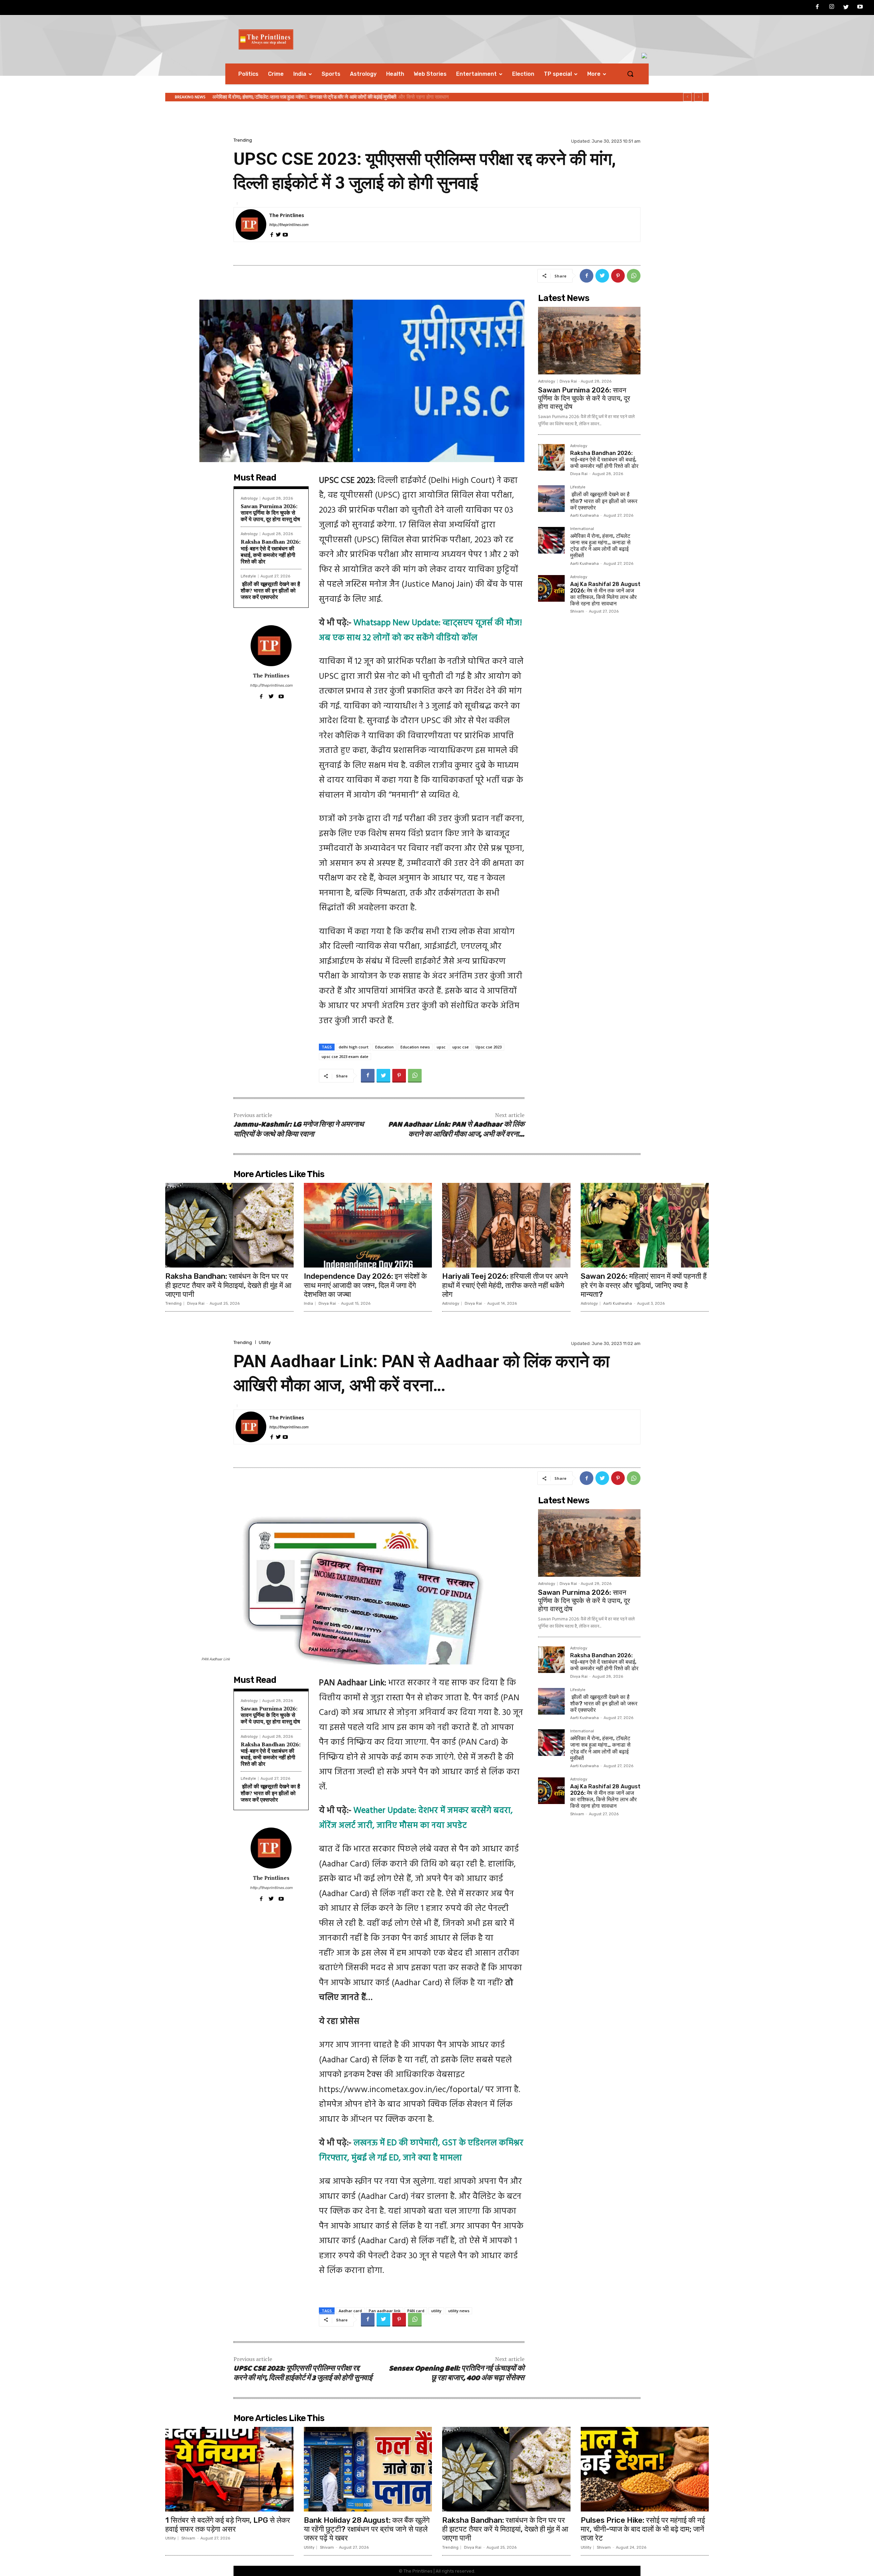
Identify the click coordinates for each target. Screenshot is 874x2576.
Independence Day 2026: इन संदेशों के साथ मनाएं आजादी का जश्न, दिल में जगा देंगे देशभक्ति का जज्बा (365, 1285)
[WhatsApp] (634, 276)
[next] (698, 97)
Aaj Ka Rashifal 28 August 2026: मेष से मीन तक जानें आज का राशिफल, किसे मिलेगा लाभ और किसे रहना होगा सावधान (605, 594)
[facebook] (272, 234)
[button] (630, 74)
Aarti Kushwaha (584, 516)
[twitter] (278, 234)
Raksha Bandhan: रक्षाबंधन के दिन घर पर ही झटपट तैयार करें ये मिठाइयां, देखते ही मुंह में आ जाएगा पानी (228, 1285)
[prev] (687, 97)
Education (384, 1047)
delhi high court (354, 1047)
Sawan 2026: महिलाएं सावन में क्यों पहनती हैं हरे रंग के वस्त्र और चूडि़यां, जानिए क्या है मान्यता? (644, 1285)
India (308, 1304)
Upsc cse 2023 (489, 1047)
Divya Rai (568, 381)
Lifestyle (248, 576)
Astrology (249, 498)
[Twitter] (846, 8)
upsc (441, 1047)
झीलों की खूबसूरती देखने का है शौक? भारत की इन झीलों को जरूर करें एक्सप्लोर (270, 590)
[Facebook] (818, 8)
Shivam (577, 611)
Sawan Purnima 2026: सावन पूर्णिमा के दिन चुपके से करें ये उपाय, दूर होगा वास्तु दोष (295, 97)
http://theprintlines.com (289, 225)
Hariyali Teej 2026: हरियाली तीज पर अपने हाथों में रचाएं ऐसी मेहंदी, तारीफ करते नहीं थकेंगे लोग (505, 1285)
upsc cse (461, 1047)
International (582, 529)
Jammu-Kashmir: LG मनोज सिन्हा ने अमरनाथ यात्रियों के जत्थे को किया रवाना (299, 1130)
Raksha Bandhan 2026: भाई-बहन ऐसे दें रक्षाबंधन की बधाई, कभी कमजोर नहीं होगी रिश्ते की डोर (271, 552)
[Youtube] (860, 8)
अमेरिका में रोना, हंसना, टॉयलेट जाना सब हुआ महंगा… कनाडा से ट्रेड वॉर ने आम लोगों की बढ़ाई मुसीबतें (600, 546)
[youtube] (285, 234)
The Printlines (287, 215)
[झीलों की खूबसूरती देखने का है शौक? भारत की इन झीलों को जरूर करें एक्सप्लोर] (551, 499)
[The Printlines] (251, 225)
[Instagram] (832, 8)
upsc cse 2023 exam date (345, 1056)
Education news (415, 1047)
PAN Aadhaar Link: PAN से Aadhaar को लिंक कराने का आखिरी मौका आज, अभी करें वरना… (456, 1130)
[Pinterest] (618, 276)
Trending (243, 140)
